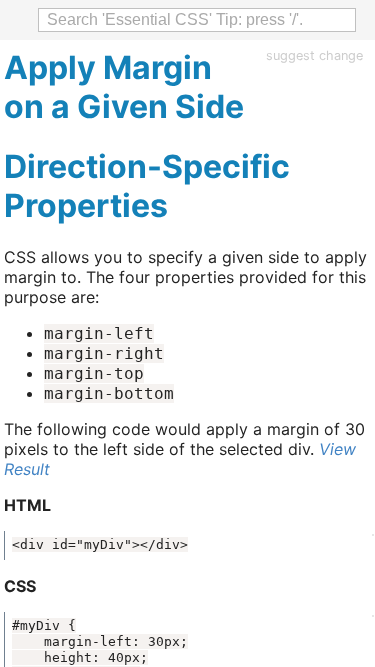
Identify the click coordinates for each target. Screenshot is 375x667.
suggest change (314, 55)
